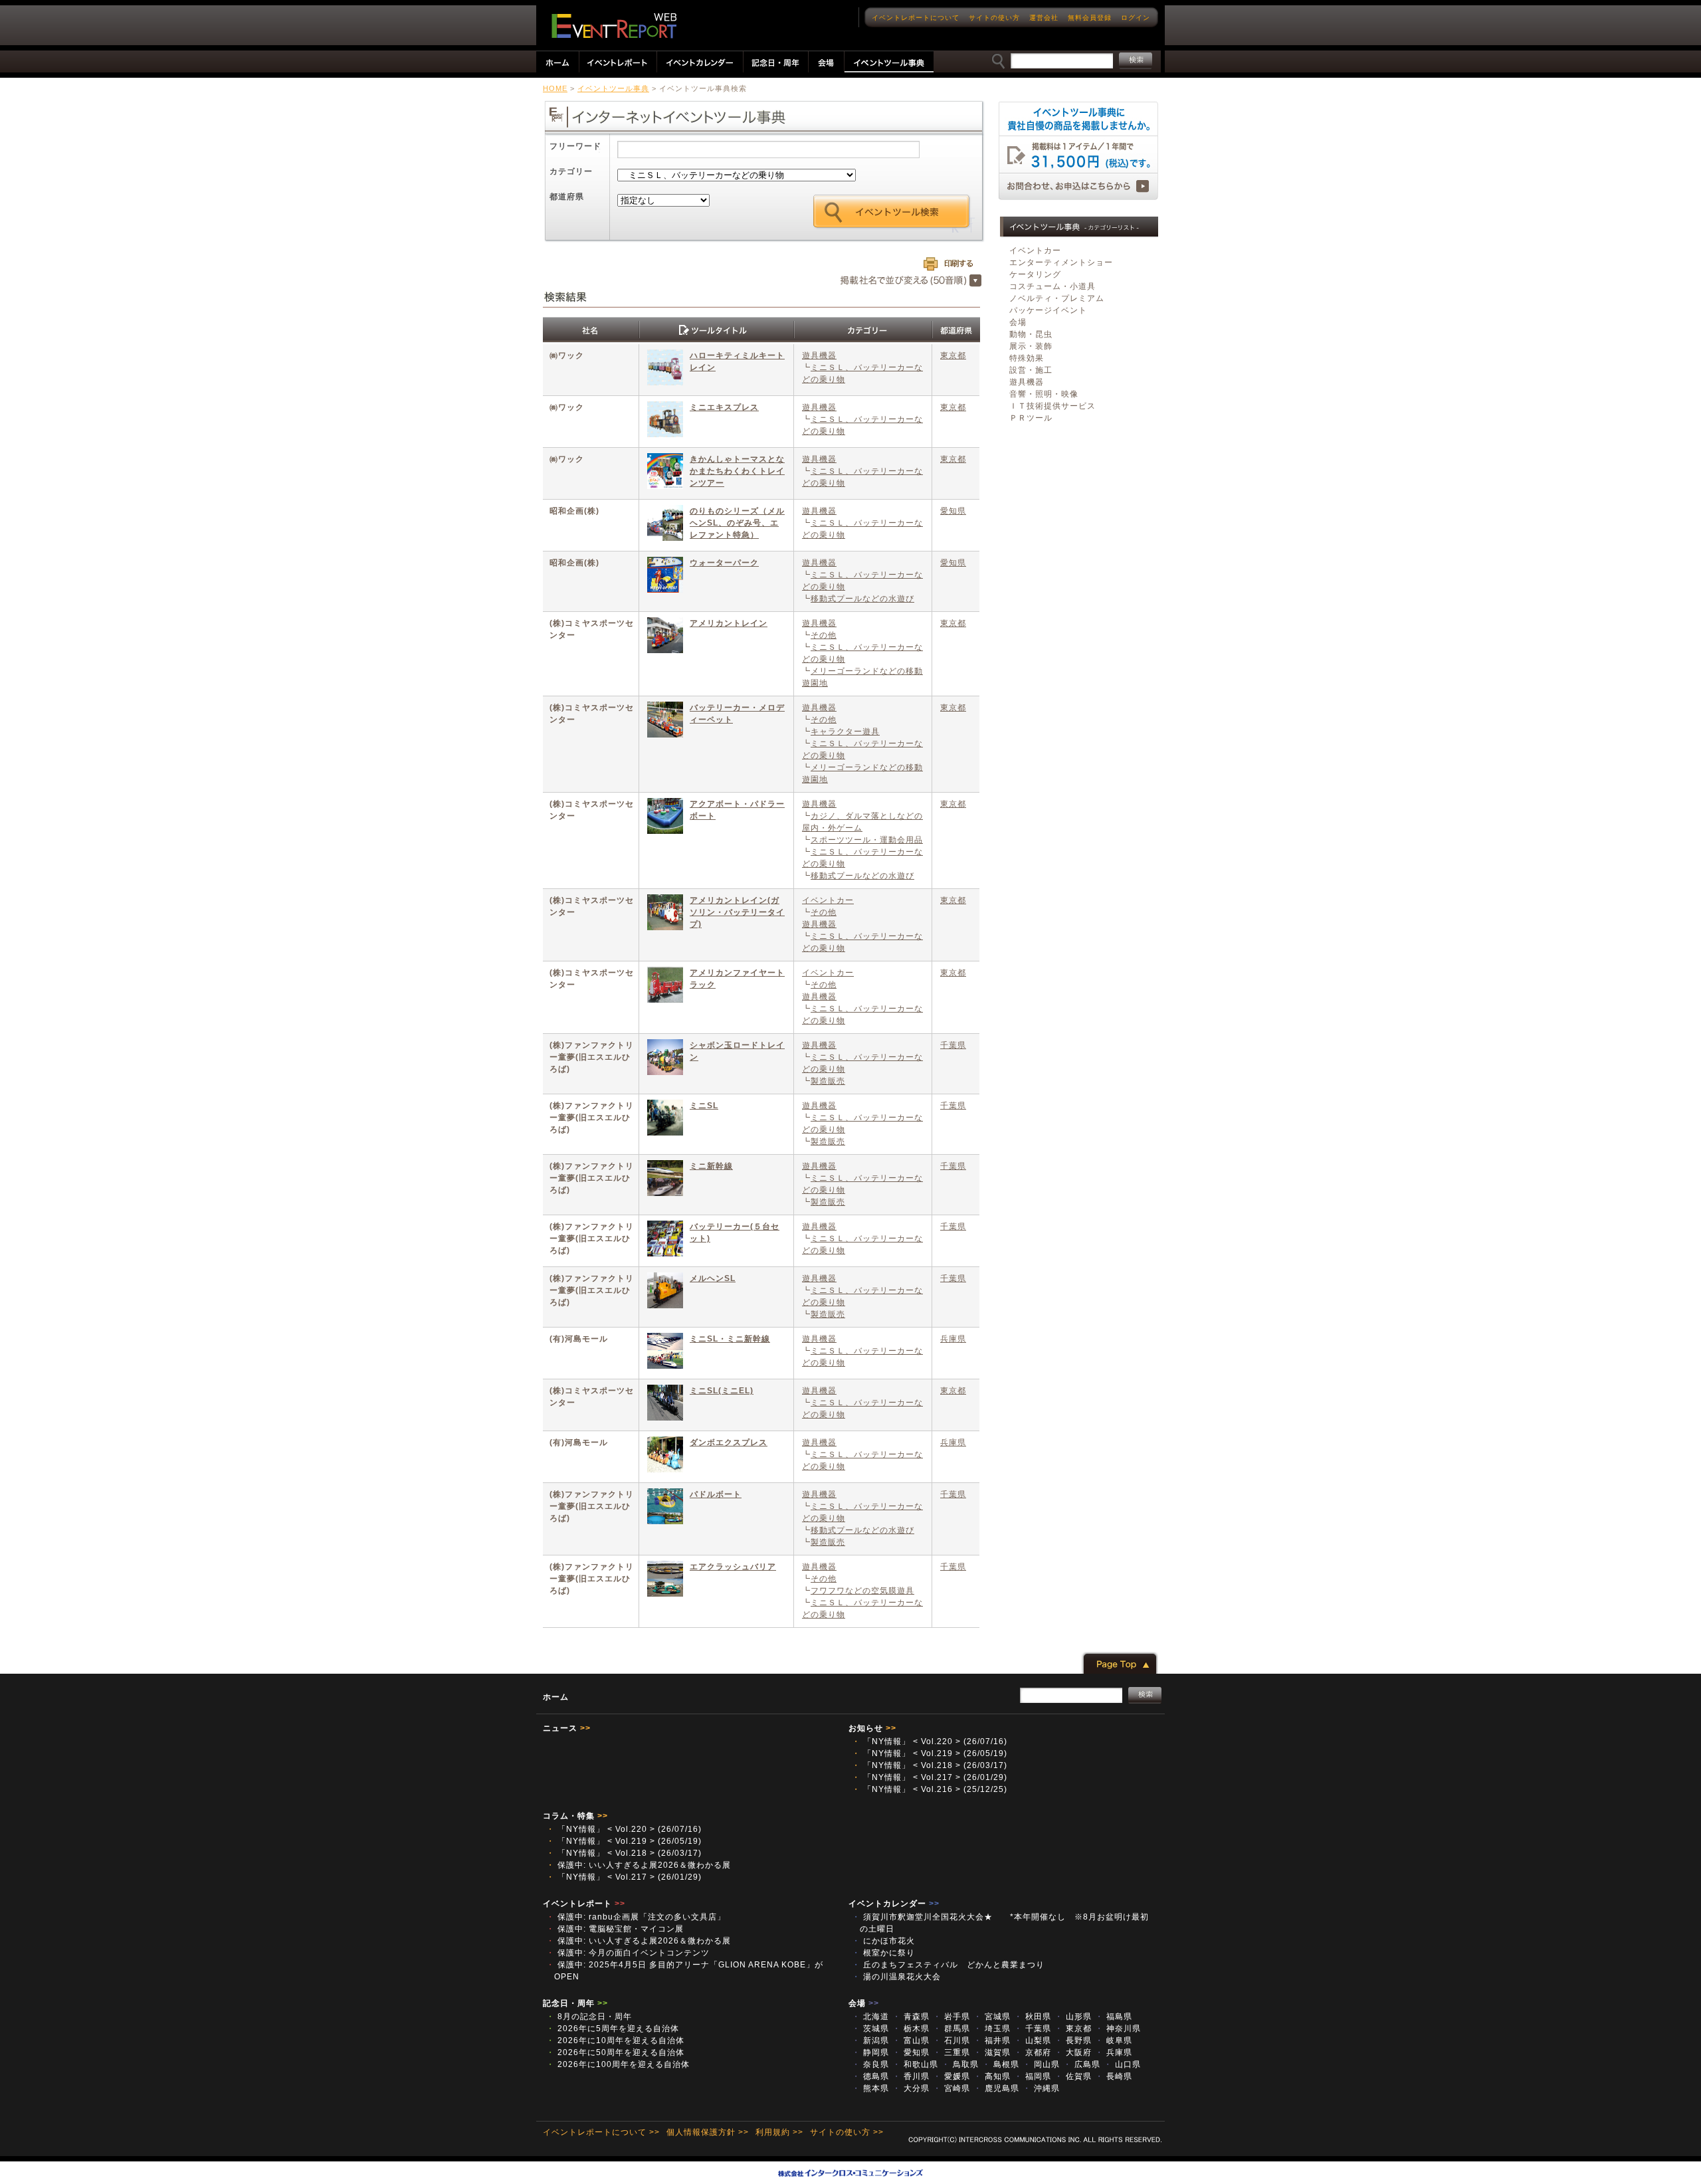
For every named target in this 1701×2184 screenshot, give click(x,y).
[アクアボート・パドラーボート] (665, 818)
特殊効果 (1027, 358)
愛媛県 (951, 2076)
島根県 (1001, 2064)
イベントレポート (584, 1904)
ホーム (556, 1697)
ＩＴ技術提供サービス (1052, 406)
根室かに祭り (888, 1953)
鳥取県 (960, 2064)
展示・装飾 (1031, 346)
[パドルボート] (665, 1508)
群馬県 (951, 2029)
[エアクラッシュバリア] (665, 1580)
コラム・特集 (575, 1816)
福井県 (992, 2040)
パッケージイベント (1048, 310)
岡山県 (1041, 2064)
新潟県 (870, 2040)
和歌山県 (915, 2064)
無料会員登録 (1090, 18)
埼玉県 (992, 2029)
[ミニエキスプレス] (665, 421)
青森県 (911, 2017)
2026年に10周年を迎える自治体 (615, 2040)
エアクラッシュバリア (733, 1567)
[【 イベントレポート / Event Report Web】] (614, 26)
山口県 (1122, 2064)
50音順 (911, 281)
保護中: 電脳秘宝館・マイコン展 (615, 1929)
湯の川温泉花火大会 (901, 1977)
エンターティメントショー (1061, 262)
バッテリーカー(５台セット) (735, 1233)
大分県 (911, 2088)
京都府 (1033, 2052)
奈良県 (870, 2064)
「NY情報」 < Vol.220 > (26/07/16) (930, 1741)
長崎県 (1114, 2076)
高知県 (992, 2076)
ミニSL (704, 1106)
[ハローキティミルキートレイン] (665, 369)
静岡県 (870, 2052)
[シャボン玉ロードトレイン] (665, 1059)
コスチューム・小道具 (1052, 286)
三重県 (951, 2052)
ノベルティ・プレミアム (1057, 298)
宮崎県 (951, 2088)
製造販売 (828, 1081)
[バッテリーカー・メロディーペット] (665, 721)
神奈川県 (1118, 2029)
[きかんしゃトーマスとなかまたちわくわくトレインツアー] (665, 473)
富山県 (911, 2040)
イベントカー (828, 900)
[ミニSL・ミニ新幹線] (665, 1352)
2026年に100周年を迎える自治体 (618, 2064)
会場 (1018, 322)
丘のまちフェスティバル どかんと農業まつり (952, 1965)
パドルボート (716, 1494)
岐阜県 (1114, 2040)
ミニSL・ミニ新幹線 (730, 1339)
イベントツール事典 (613, 88)
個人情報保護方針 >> (708, 2132)
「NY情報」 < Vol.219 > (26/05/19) (930, 1753)
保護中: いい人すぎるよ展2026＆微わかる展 (639, 1865)
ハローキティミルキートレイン (737, 361)
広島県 (1082, 2064)
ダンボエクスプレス (729, 1442)
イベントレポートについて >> (601, 2132)
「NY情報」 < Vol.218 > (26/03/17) (930, 1765)
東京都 (953, 355)
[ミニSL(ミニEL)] (665, 1404)
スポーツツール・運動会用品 (867, 840)
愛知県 (953, 511)
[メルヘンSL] (665, 1292)
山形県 (1073, 2017)
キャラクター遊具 (845, 732)
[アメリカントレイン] (665, 637)
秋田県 (1033, 2017)
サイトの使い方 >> (847, 2132)
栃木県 (911, 2029)
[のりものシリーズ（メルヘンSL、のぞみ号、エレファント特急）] (665, 525)
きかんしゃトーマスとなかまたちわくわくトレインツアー (737, 471)
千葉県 (953, 1045)
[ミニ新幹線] (665, 1180)
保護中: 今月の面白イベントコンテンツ (628, 1953)
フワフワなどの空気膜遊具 (862, 1591)
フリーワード (575, 146)
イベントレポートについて (916, 18)
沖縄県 (1041, 2088)
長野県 (1073, 2040)
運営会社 (1044, 18)
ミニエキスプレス (724, 407)
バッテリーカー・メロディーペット (737, 714)
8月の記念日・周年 (589, 2017)
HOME (555, 88)
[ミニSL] (665, 1119)
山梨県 (1033, 2040)
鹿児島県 (996, 2088)
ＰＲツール (1031, 418)
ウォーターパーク (724, 563)
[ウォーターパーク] (665, 576)
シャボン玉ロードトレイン (737, 1051)
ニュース (567, 1728)
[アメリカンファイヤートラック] (665, 986)
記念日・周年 (575, 2003)
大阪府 (1073, 2052)
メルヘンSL (713, 1278)
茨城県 (870, 2029)
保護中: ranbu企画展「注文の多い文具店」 (636, 1917)
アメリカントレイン (729, 623)
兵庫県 (953, 1339)
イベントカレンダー (894, 1904)
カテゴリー (571, 171)
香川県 (911, 2076)
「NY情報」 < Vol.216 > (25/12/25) (930, 1789)
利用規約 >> (779, 2132)
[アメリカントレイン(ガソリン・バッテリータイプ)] (665, 914)
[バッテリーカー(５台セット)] (665, 1240)
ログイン (1136, 18)
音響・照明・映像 (1044, 394)
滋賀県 (992, 2052)
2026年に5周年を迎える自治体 (613, 2029)
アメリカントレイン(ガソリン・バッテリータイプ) (737, 912)
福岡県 (1033, 2076)
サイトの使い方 (994, 18)
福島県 (1114, 2017)
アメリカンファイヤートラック (737, 979)
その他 (824, 635)
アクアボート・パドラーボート (737, 810)
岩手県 (951, 2017)
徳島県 (870, 2076)
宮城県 (992, 2017)
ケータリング (1035, 274)
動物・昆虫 (1031, 334)
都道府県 (567, 197)
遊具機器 (819, 355)
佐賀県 (1073, 2076)
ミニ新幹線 (711, 1166)
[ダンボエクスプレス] (665, 1456)
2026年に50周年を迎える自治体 (615, 2052)
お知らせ (872, 1728)
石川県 (951, 2040)
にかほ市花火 (888, 1941)
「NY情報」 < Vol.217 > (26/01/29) (930, 1777)
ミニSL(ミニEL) (722, 1391)
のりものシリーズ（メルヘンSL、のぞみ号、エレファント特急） (737, 523)
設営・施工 (1031, 370)
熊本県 (870, 2088)
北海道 (870, 2017)
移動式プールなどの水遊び (862, 599)
